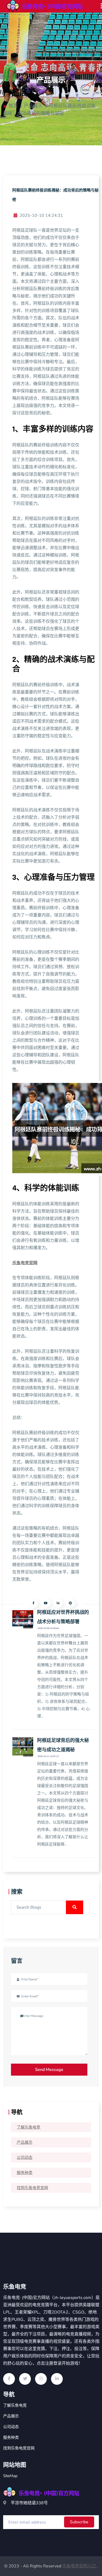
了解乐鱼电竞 (29, 2127)
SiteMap (10, 2476)
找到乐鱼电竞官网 (32, 2188)
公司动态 (25, 2158)
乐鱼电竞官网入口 (79, 2566)
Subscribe (79, 2522)
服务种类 (25, 2173)
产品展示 (25, 2142)
